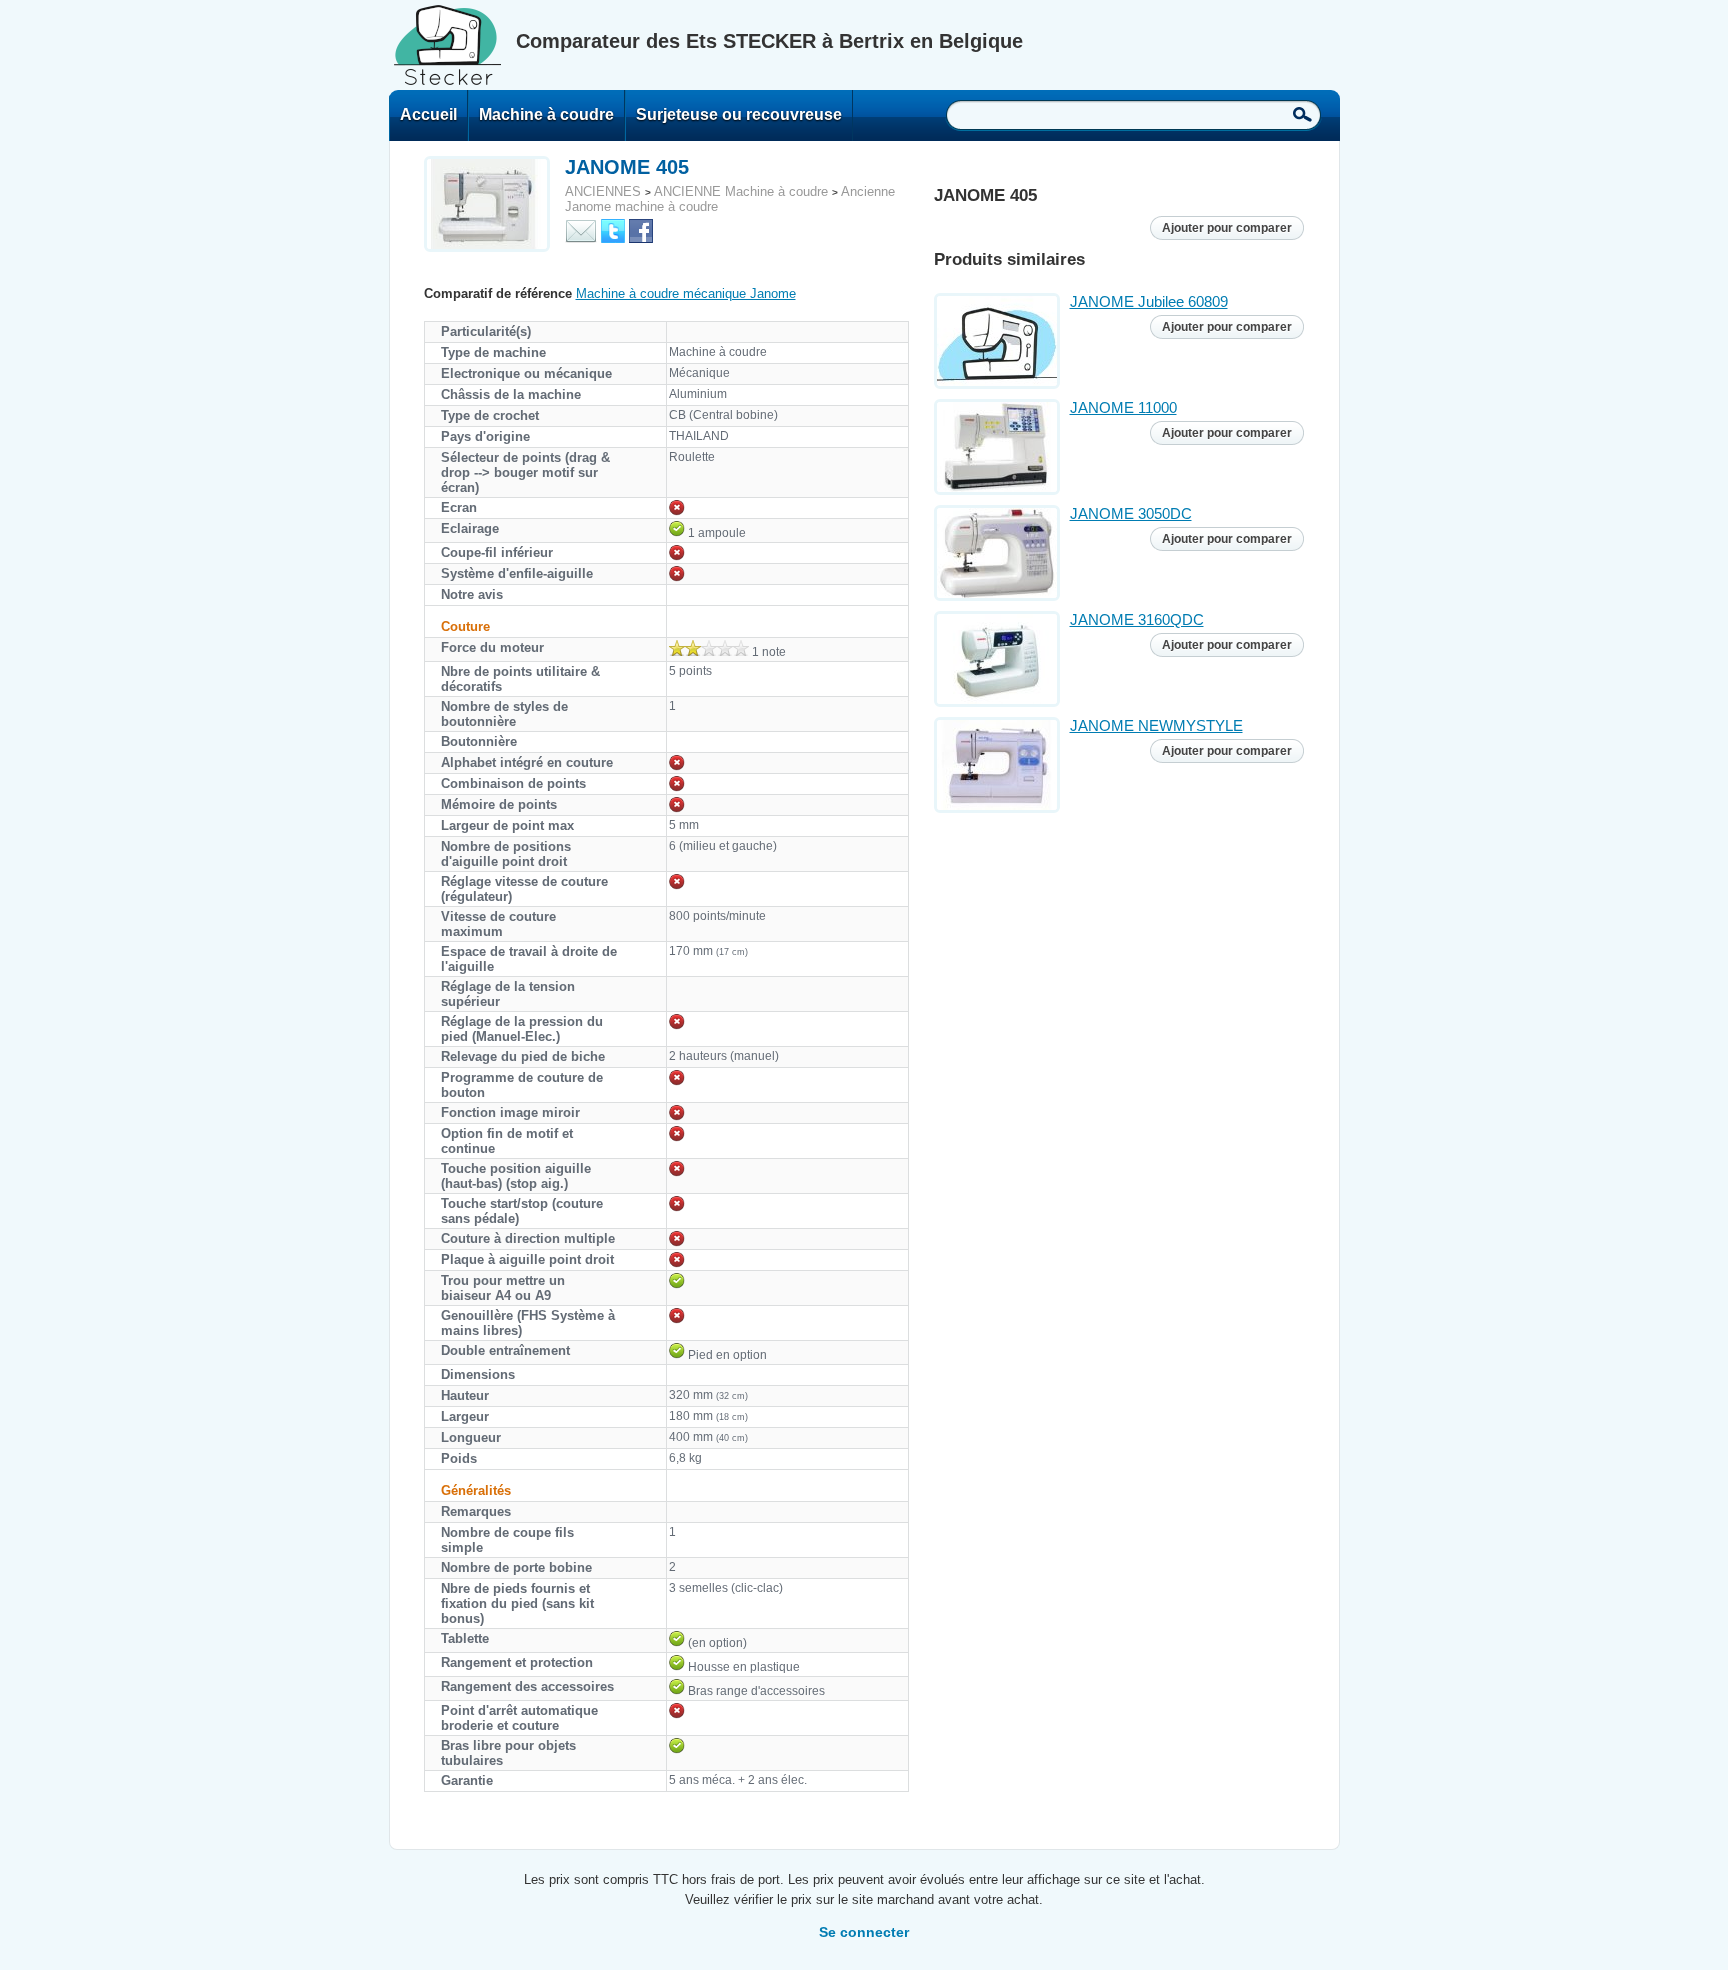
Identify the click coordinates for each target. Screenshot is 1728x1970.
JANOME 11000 (1123, 407)
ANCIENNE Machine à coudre (741, 191)
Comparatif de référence (498, 293)
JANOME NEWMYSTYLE (1156, 725)
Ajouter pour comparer (1227, 228)
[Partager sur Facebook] (641, 229)
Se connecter (864, 1932)
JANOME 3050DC (1131, 513)
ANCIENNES (603, 191)
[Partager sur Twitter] (613, 229)
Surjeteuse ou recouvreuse (739, 114)
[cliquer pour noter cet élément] (709, 648)
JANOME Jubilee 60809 (1149, 301)
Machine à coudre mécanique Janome (686, 293)
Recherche (1302, 114)
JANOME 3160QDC (1137, 619)
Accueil (428, 114)
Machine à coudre (546, 114)
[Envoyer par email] (581, 229)
